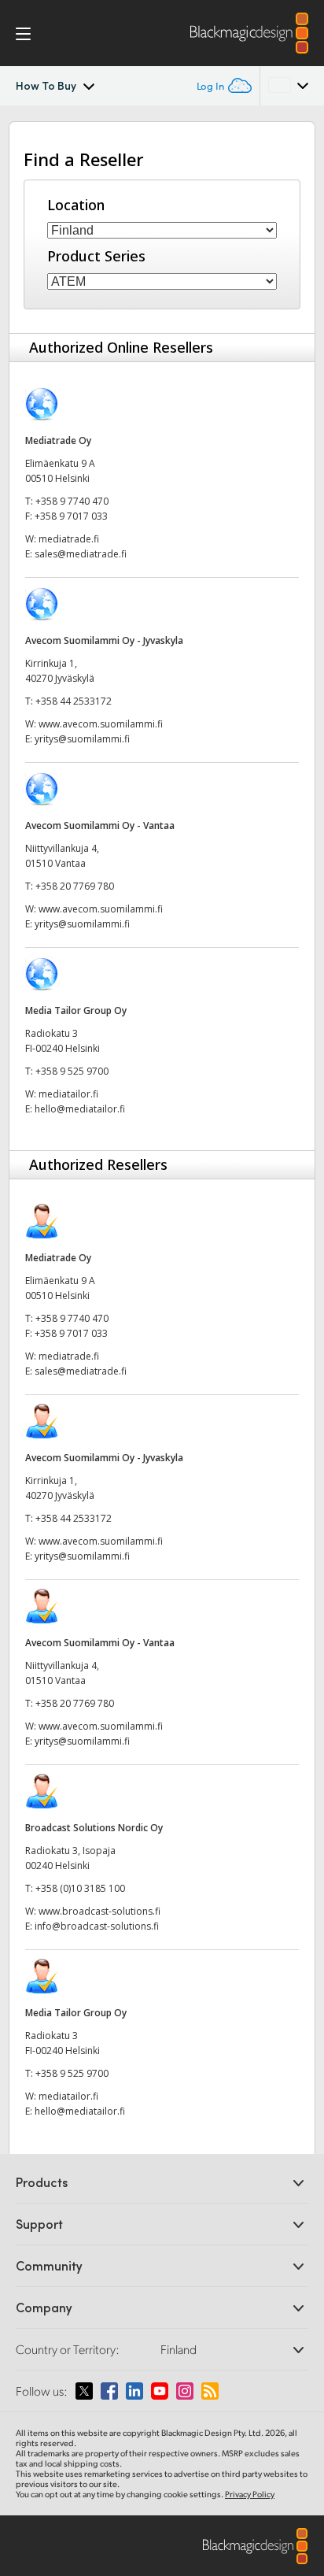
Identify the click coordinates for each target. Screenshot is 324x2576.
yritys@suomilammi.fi (82, 739)
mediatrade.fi (69, 539)
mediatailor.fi (68, 1094)
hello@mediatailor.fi (80, 1109)
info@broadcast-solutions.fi (97, 1926)
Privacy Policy (250, 2494)
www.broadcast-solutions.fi (99, 1911)
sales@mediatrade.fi (81, 554)
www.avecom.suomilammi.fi (101, 724)
